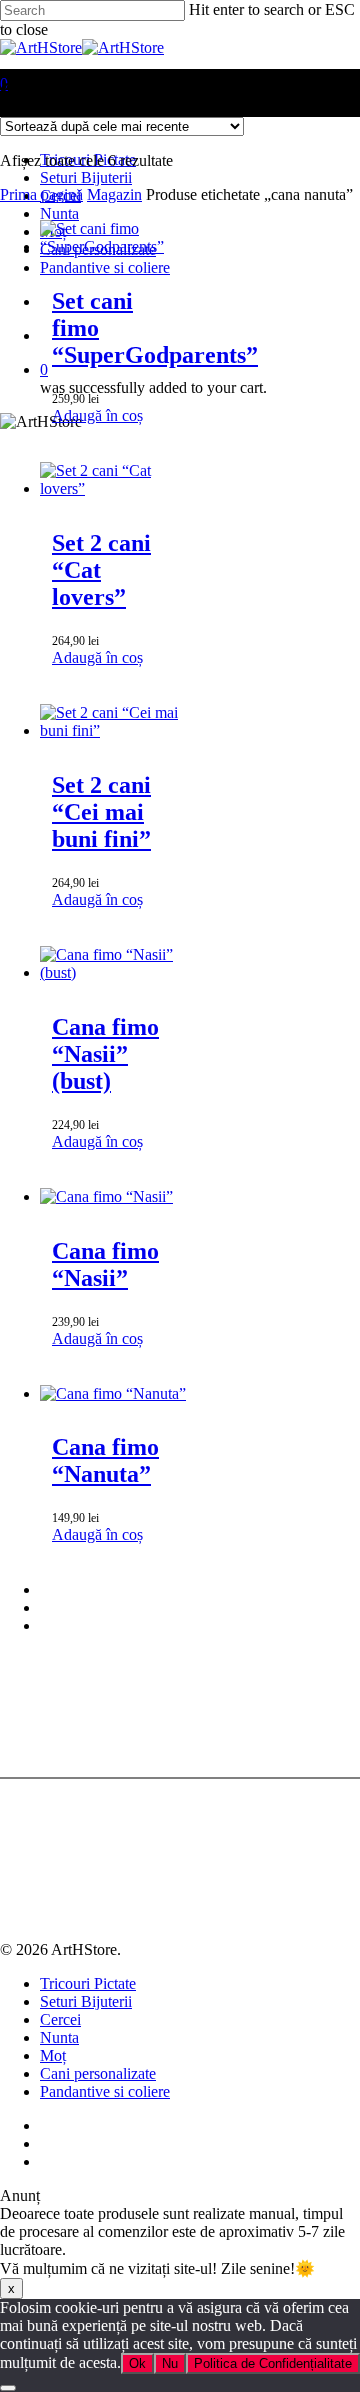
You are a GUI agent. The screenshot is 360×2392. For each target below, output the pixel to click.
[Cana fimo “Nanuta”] (113, 1393)
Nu (170, 2363)
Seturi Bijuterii (86, 2001)
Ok (137, 2363)
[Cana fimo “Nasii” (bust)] (113, 972)
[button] (97, 415)
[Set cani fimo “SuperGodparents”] (113, 246)
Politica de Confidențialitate (273, 2363)
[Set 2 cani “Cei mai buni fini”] (113, 730)
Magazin (114, 194)
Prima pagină (41, 194)
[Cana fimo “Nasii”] (106, 1196)
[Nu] (8, 2388)
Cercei (60, 2019)
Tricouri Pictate (88, 1983)
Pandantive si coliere (105, 2091)
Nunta (59, 2037)
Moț (53, 2055)
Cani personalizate (98, 2073)
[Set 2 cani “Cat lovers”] (113, 488)
